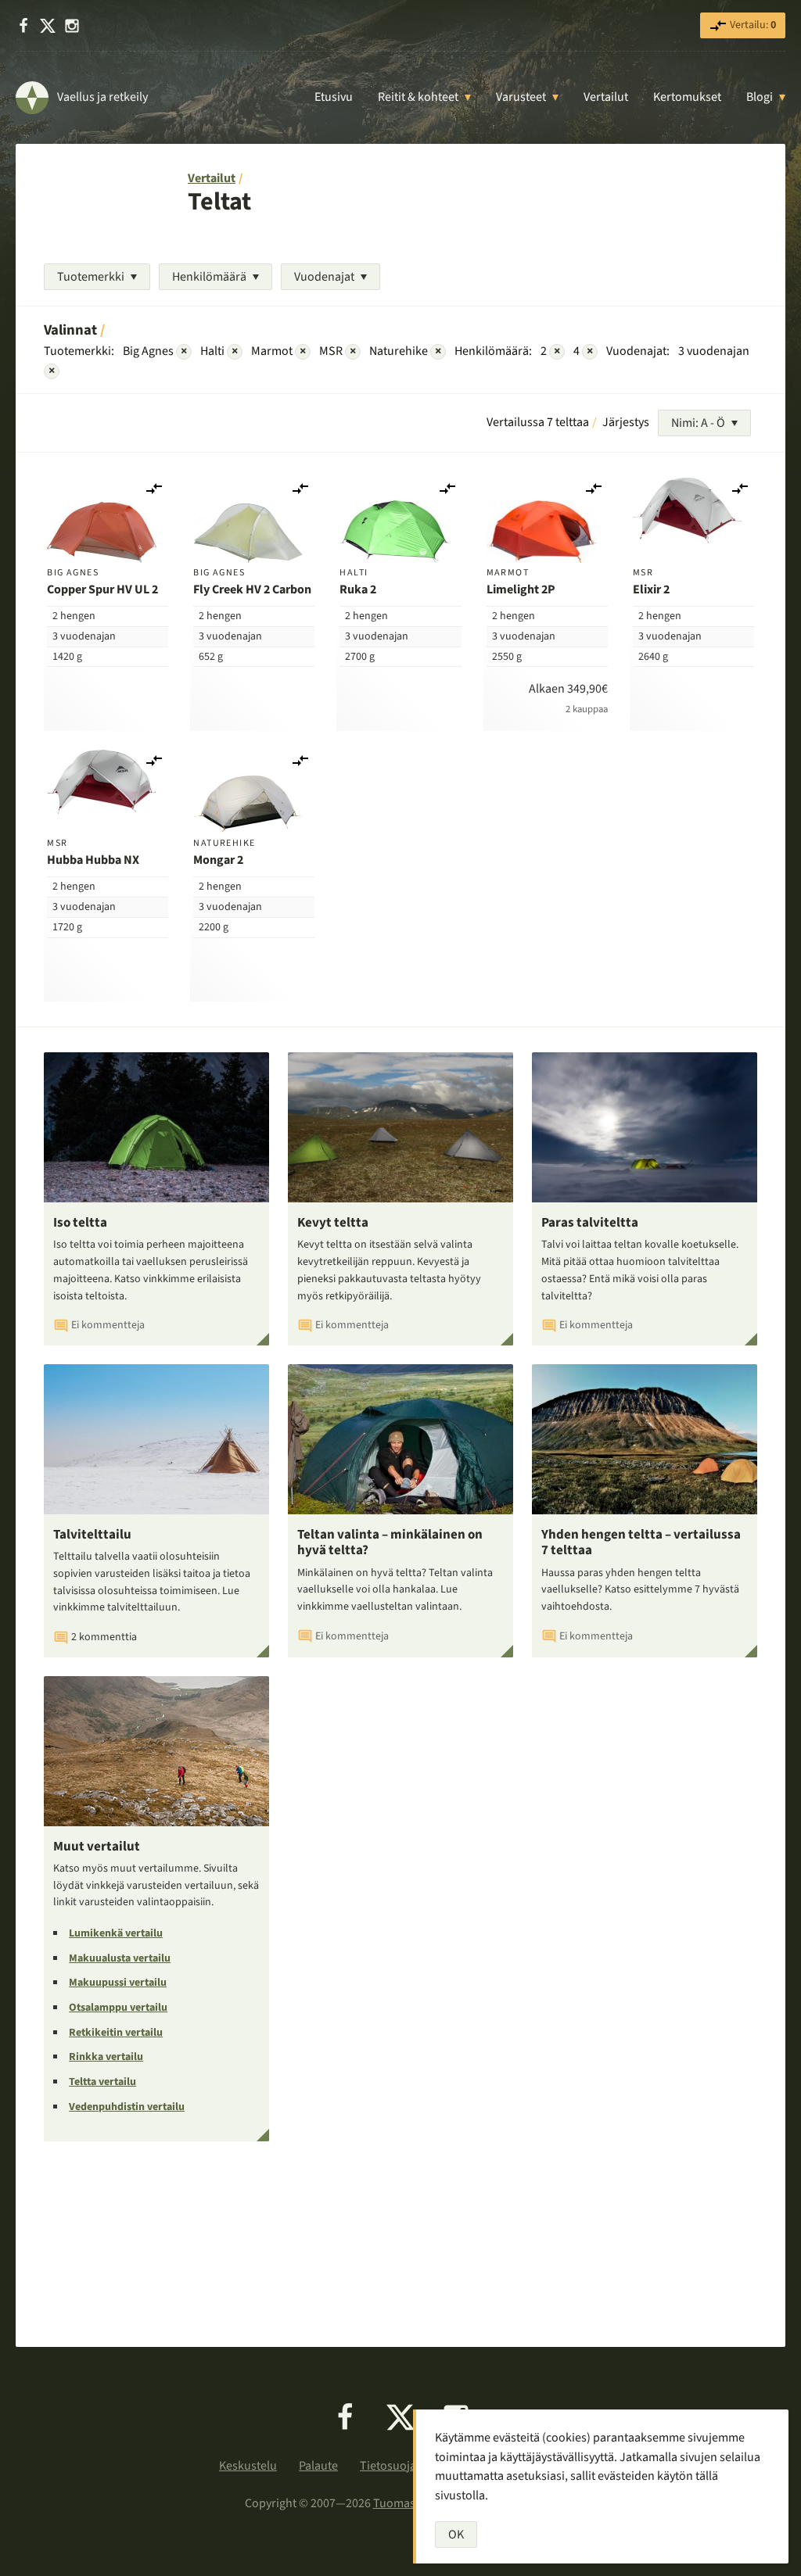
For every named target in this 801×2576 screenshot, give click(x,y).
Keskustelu (248, 2466)
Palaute (318, 2466)
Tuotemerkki (91, 277)
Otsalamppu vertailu (118, 2008)
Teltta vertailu (102, 2082)
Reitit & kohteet (418, 97)
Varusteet (521, 97)
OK (456, 2535)
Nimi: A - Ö (698, 423)
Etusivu (334, 97)
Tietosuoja (388, 2466)
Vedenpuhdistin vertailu (127, 2107)
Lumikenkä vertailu (116, 1933)
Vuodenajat (324, 277)
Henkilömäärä (209, 277)
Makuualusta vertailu (120, 1958)
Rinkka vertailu (106, 2057)
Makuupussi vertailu (118, 1983)
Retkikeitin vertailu (116, 2033)
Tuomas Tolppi (412, 2503)
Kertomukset (687, 97)
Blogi (760, 97)
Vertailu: (752, 25)
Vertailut (606, 97)
